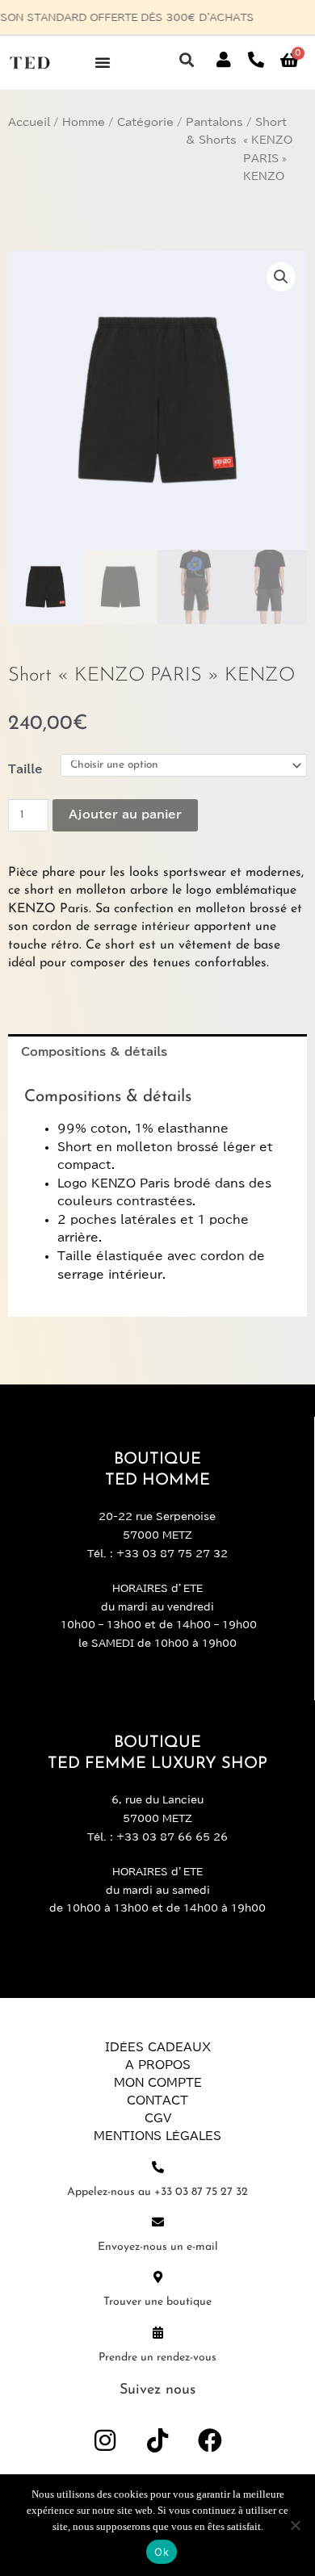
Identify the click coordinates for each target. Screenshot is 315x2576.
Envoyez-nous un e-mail (158, 2247)
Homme (84, 122)
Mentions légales (157, 2136)
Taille (25, 769)
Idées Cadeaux (158, 2047)
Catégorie (145, 122)
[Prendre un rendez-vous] (158, 2333)
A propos (158, 2065)
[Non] (295, 2525)
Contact (157, 2101)
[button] (186, 60)
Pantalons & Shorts (214, 132)
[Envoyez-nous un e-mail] (158, 2222)
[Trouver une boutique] (158, 2277)
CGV (158, 2118)
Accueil (29, 122)
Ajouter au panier (125, 815)
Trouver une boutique (157, 2302)
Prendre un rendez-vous (157, 2358)
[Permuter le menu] (103, 62)
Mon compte (158, 2083)
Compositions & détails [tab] (94, 1052)
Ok (162, 2552)
